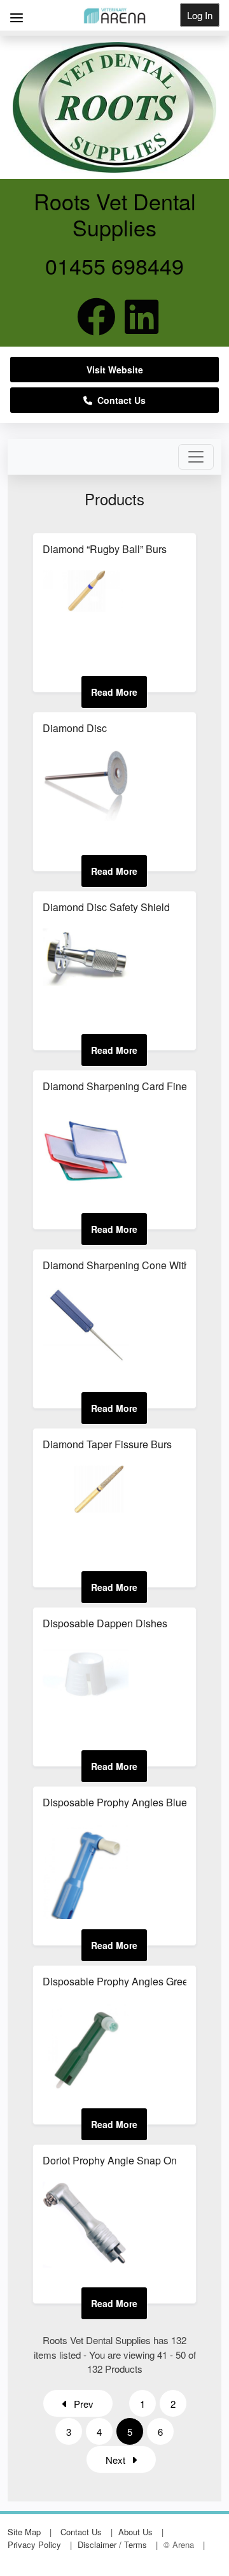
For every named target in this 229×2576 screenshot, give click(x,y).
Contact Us (119, 400)
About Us (135, 2532)
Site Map (24, 2532)
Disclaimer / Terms (112, 2544)
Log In (200, 15)
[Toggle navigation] (196, 457)
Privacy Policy (34, 2544)
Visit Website (115, 370)
